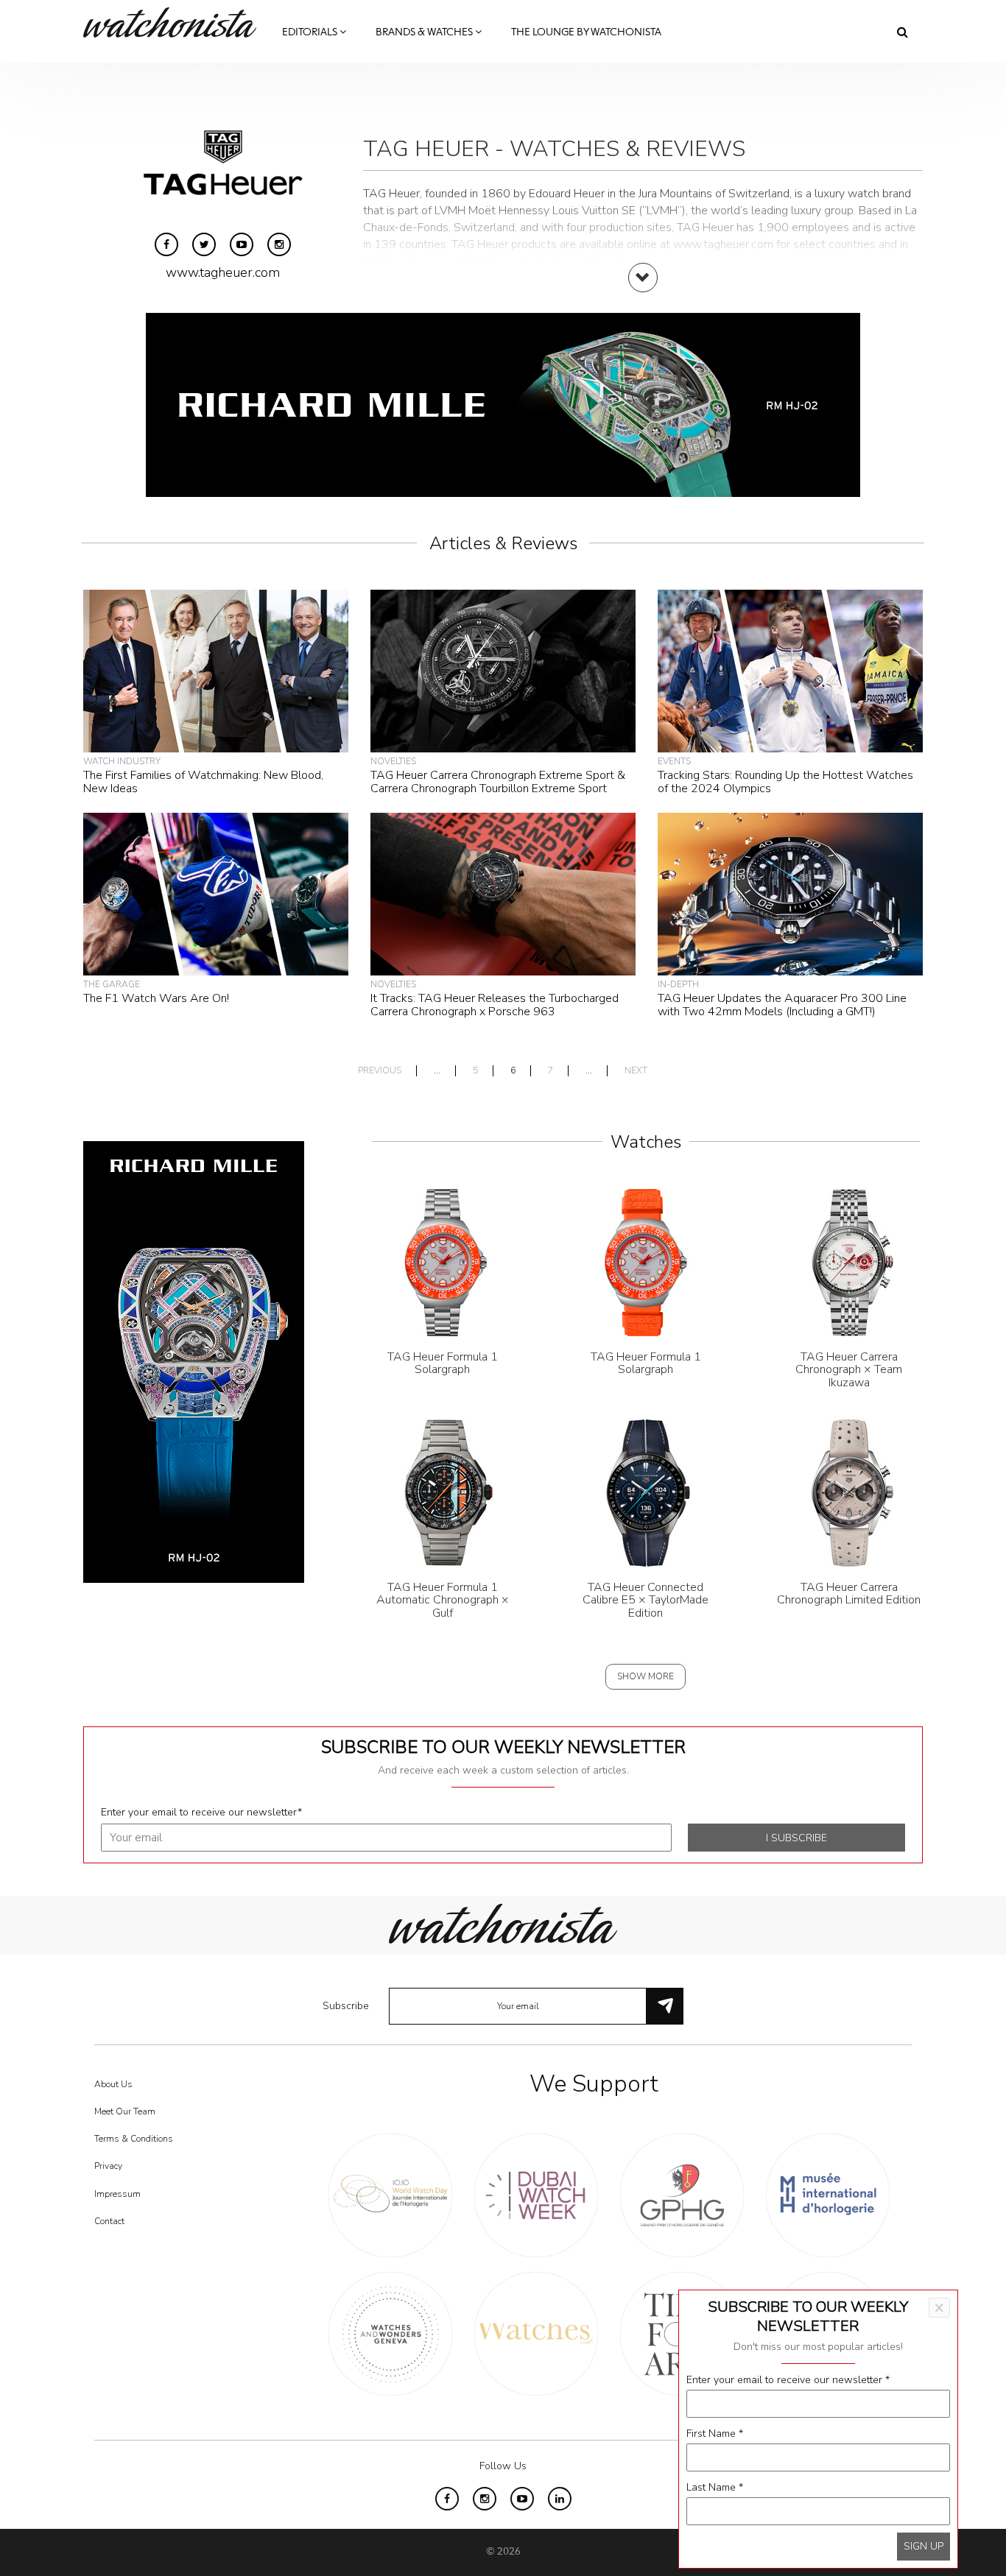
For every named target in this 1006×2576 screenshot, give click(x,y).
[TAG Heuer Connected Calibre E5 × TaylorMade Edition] (646, 1492)
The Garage (112, 984)
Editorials (311, 32)
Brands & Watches (425, 32)
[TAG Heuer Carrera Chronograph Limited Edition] (849, 1492)
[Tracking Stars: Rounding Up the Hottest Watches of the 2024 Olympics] (790, 670)
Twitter (204, 244)
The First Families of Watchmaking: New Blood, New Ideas (203, 782)
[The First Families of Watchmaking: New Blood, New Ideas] (216, 670)
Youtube (242, 244)
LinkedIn (560, 2499)
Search (903, 32)
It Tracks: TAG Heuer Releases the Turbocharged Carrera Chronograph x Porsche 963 (495, 1005)
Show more (646, 1676)
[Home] (175, 22)
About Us (113, 2084)
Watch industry (122, 761)
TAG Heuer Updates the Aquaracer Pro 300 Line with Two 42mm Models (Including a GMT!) (782, 1005)
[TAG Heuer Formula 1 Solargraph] (443, 1261)
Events (674, 761)
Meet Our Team (125, 2111)
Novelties (393, 761)
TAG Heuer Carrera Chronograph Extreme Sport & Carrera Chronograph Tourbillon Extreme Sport (498, 782)
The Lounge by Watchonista (586, 32)
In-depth (678, 984)
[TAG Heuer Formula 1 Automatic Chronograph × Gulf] (443, 1492)
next (636, 1071)
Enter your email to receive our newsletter (201, 1812)
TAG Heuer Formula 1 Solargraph (443, 1363)
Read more (643, 292)
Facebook (166, 244)
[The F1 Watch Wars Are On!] (216, 893)
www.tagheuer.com (223, 272)
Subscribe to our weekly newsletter (503, 1747)
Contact (109, 2221)
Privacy (108, 2166)
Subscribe (346, 2006)
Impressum (117, 2194)
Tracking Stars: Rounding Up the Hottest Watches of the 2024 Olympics (785, 782)
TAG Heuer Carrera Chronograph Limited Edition (849, 1594)
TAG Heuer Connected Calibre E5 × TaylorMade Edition (646, 1600)
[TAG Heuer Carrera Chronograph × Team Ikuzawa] (849, 1261)
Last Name (715, 2487)
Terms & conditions (134, 2139)
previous (380, 1071)
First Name (715, 2434)
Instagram (279, 244)
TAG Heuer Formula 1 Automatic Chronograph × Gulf (443, 1600)
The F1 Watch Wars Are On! (156, 998)
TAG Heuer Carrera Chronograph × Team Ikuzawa (849, 1370)
